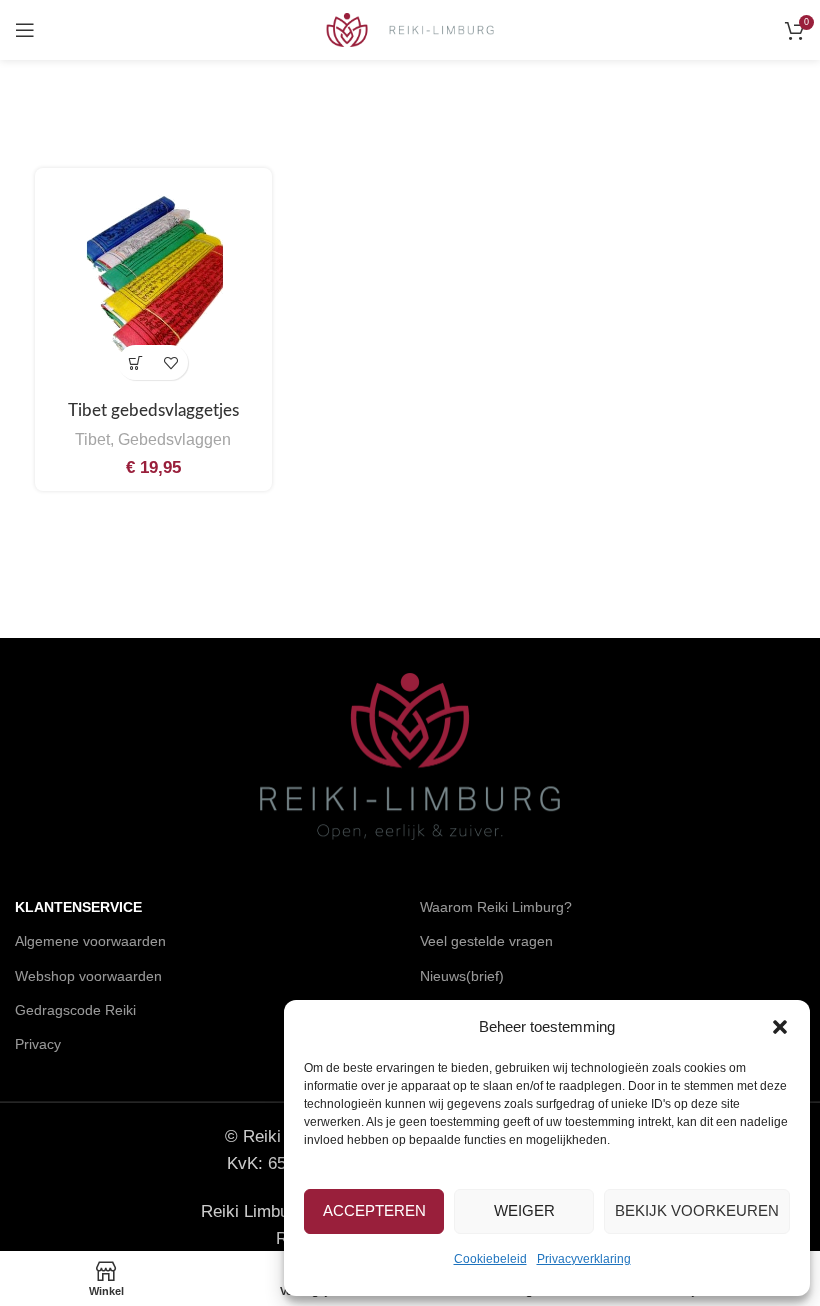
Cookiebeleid (490, 1259)
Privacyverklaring (584, 1259)
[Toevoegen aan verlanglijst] (170, 362)
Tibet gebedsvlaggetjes (153, 410)
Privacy (38, 1044)
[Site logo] (410, 28)
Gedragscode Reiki (75, 1010)
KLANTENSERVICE (78, 907)
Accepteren (374, 1210)
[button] (780, 1027)
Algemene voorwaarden (90, 941)
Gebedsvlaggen (174, 439)
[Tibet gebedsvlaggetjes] (153, 286)
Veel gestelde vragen (486, 941)
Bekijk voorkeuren (697, 1210)
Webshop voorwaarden (88, 976)
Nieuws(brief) (462, 976)
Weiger (524, 1210)
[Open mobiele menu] (25, 30)
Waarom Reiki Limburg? (496, 907)
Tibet (92, 439)
